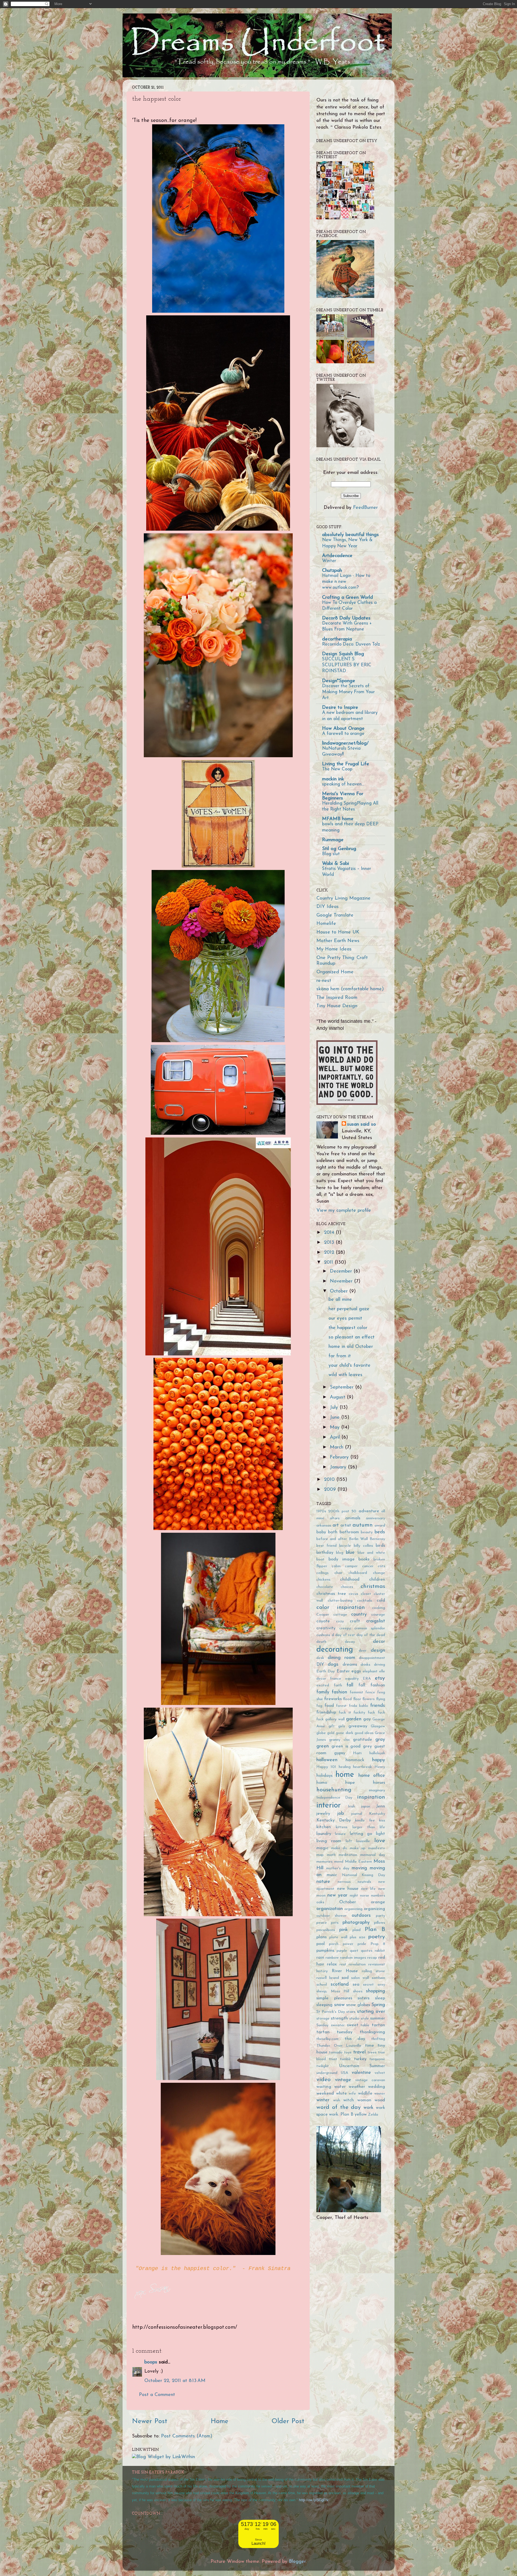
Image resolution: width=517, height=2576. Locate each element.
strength (339, 2018)
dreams (350, 1665)
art (336, 1525)
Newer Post (150, 2421)
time (370, 2046)
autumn (363, 1525)
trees (372, 2052)
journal (357, 1814)
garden (354, 1719)
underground (327, 2073)
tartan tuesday (334, 2032)
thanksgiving (372, 2032)
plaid (357, 1930)
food (329, 1706)
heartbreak (362, 1767)
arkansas (324, 1526)
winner (380, 2094)
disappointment (372, 1658)
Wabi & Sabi (336, 864)
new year (337, 1895)
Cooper (323, 1615)
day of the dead (371, 1635)
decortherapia (337, 639)
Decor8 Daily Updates (346, 618)
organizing (374, 1909)
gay (367, 1719)
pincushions (326, 1930)
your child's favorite (350, 1366)
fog (319, 1706)
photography (356, 1923)
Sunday (322, 2025)
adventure (369, 1511)
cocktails (364, 1601)
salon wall (360, 1978)
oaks (320, 1902)
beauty (367, 1532)
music (332, 1875)
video (324, 2080)
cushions (323, 1635)
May (336, 1428)
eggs (356, 1671)
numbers (378, 1896)
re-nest (324, 981)
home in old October (351, 1347)
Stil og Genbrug (339, 849)
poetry (377, 1937)
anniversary (375, 1518)
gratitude (363, 1740)
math (331, 1855)
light (380, 1834)
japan (366, 1807)
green (323, 1746)
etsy (380, 1678)
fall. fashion (372, 1685)
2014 (330, 1233)
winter (323, 2100)
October (340, 1291)
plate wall (338, 1937)
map (320, 1855)
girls (342, 1726)
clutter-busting (340, 1601)
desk (320, 1658)
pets (335, 1923)
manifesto (377, 1848)
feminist (357, 1692)
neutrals (364, 1882)
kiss (382, 1821)
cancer (368, 1566)
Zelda (373, 2115)
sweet (353, 2025)
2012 (330, 1253)
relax (332, 1964)
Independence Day (334, 1798)
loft (349, 1841)
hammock (355, 1760)
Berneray (377, 1539)
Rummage (333, 840)
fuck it (345, 1713)
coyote (323, 1621)
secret (368, 1985)
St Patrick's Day (331, 2012)
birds (380, 1546)
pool (321, 1944)
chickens (323, 1580)
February (340, 1457)
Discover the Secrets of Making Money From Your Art (348, 692)
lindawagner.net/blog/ (345, 743)
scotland (340, 1985)
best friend (326, 1546)
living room (329, 1841)
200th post (339, 1511)
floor (357, 1699)
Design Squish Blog (343, 654)
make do (339, 1848)
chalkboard (358, 1573)
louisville (363, 1841)
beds (380, 1532)
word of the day (339, 2107)
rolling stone (374, 1971)
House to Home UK (338, 932)
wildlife (365, 2094)
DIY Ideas (328, 907)
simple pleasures (334, 1998)
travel (359, 2052)
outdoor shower (331, 1916)
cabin (336, 1566)
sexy (381, 1985)
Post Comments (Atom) (187, 2436)
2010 (330, 1480)
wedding (377, 2087)
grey (367, 1746)
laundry (324, 1834)
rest (343, 1964)
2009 (331, 1490)
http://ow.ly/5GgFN (313, 2500)
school (322, 1985)
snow (339, 2005)
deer (363, 1651)
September (343, 1387)
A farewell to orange (343, 734)
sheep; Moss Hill (333, 1991)
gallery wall (335, 1719)
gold (331, 1733)
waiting (324, 2087)
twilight (323, 2066)
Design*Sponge (339, 681)
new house (348, 1889)
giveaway (358, 1726)
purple (342, 1951)
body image (342, 1559)
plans (322, 1937)
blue (350, 1553)
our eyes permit (345, 1319)
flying (381, 1699)
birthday (325, 1553)
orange (378, 1902)
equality (352, 1679)
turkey (360, 2059)
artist (346, 1525)
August (338, 1397)
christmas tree (331, 1594)
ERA (367, 1679)
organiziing (353, 1909)
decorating (335, 1650)
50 (354, 1511)
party (380, 1916)
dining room (341, 1658)
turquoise (377, 2059)
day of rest (345, 1635)
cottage (340, 1615)
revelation (357, 1964)
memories (324, 1862)
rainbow (332, 1958)
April (336, 1437)
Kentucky (377, 1814)
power (348, 1944)
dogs (333, 1665)
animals (353, 1518)
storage (323, 2019)
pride (362, 1944)
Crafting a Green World (347, 598)
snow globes (358, 2005)
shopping (375, 1991)
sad (345, 1978)
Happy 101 (326, 1767)
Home (219, 2421)
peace (322, 1923)
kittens (342, 1827)
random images (353, 1958)
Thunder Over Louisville (339, 2046)
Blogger (297, 2562)
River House (345, 1971)
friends (378, 1706)
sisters (364, 1998)
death (321, 1642)
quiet (354, 1951)
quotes (367, 1951)
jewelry (323, 1814)
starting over (371, 2012)
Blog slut (331, 854)
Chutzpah (332, 571)
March (337, 1447)
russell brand (328, 1978)
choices (347, 1587)
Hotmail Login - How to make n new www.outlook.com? (346, 582)
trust (333, 2059)
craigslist (376, 1621)
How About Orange (343, 729)
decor (379, 1642)
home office (372, 1776)
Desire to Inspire (340, 708)
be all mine (340, 1300)
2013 (330, 1243)
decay (350, 1642)
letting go (361, 1834)
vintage (343, 2080)
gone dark (344, 1733)
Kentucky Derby (334, 1820)
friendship (326, 1712)
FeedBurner (365, 508)
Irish (351, 1807)
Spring (378, 2005)
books (364, 1559)
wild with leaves (345, 1375)
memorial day (373, 1855)
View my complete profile (344, 1211)
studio (354, 2019)
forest (341, 1706)
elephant (370, 1671)
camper (351, 1566)
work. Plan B (341, 2115)
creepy (345, 1628)
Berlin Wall (358, 1539)
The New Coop (337, 769)
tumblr (345, 2059)
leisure (340, 1834)
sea (356, 1985)
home (345, 1775)
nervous (344, 1882)
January (339, 1467)
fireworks (333, 1699)
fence (370, 1692)
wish (337, 2100)
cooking (379, 1608)
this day (355, 2039)
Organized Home (335, 972)
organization (330, 1909)
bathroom (349, 1532)
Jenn (381, 1806)
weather (357, 2087)
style (365, 2019)
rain (320, 1958)
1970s (321, 1511)
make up (358, 1848)
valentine (361, 2073)
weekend (325, 2094)
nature (323, 1882)
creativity (326, 1628)
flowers (368, 1699)
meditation (348, 1855)
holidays (324, 1776)
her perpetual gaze (349, 1309)
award (380, 1526)
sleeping (324, 2005)
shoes (358, 1991)
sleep (380, 1998)
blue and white (371, 1553)
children (377, 1580)
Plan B (375, 1930)
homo (322, 1783)
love (380, 1841)
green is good (346, 1746)
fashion (339, 1692)
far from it (340, 1356)
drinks (365, 1665)
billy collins (363, 1546)
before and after (332, 1539)
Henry (380, 1767)
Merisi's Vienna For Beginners (343, 796)
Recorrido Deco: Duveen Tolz (351, 644)
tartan (378, 2025)
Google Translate (335, 915)
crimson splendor (370, 1628)
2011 (329, 1263)
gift (332, 1726)
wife (352, 2094)
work (368, 2108)
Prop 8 (378, 1944)
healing (345, 1767)
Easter (343, 1671)
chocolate (325, 1587)
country (359, 1615)
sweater (338, 2025)
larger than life (369, 1827)
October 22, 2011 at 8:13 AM (175, 2381)
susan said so (361, 1125)
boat (320, 1560)
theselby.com (327, 2039)
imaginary (377, 1790)
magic (322, 1848)
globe (321, 1733)
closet (366, 1594)
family (323, 1692)
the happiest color (348, 1328)
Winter (329, 561)
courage (378, 1615)
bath (333, 1532)
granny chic (340, 1740)
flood (347, 1699)
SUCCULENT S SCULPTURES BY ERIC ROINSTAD (347, 665)
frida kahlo (359, 1706)
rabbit (380, 1951)
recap (372, 1958)
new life (368, 1889)
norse (365, 1896)
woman (364, 2100)
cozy (340, 1621)
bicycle (345, 1546)
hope (350, 1783)
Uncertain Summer (362, 2066)
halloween (327, 1760)
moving (359, 1868)
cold (381, 1601)
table (365, 2025)
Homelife (326, 924)
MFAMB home (338, 819)
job (340, 1814)
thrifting (378, 2039)
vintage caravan (370, 2080)
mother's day (338, 1868)
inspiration (371, 1797)
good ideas (364, 1733)
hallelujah (377, 1753)
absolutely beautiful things (350, 535)
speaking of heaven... (343, 784)
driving (380, 1665)
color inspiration (341, 1607)
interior (329, 1805)
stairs (351, 2012)
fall (350, 1685)
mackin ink (333, 779)
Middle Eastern (358, 1862)
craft (355, 1621)
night (354, 1896)
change (379, 1573)
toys (348, 2052)
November (342, 1281)
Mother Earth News (338, 941)
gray (380, 1740)
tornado (336, 2052)
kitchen (324, 1827)
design (378, 1651)
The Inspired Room (337, 998)
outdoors (361, 1916)
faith (338, 1685)
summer (378, 2018)
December (342, 1271)
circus (353, 1594)
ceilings (322, 1573)
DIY (320, 1665)
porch (334, 1944)
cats (381, 1566)
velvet (380, 2073)
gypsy (340, 1753)
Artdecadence (337, 556)
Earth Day (326, 1671)
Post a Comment (157, 2395)
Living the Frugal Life (346, 764)
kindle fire (365, 1821)
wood (380, 2100)
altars (335, 1518)
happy (379, 1760)
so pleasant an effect (352, 1337)
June (336, 1418)
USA (344, 2073)
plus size (358, 1937)
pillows (380, 1923)
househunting (334, 1790)
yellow (361, 2115)
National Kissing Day (364, 1875)
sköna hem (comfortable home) (350, 989)
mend (339, 1862)
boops (151, 2362)
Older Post (288, 2421)
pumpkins (325, 1951)
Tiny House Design (337, 1006)
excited (323, 1685)
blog (340, 1553)
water (340, 2087)
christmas (373, 1586)
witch (349, 2100)
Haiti (357, 1753)
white (341, 2094)
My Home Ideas (334, 949)
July (335, 1408)
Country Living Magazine (343, 898)
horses (379, 1783)
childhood (350, 1580)
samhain (378, 1978)
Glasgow (378, 1726)
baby (321, 1532)
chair (338, 1573)
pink (344, 1930)
